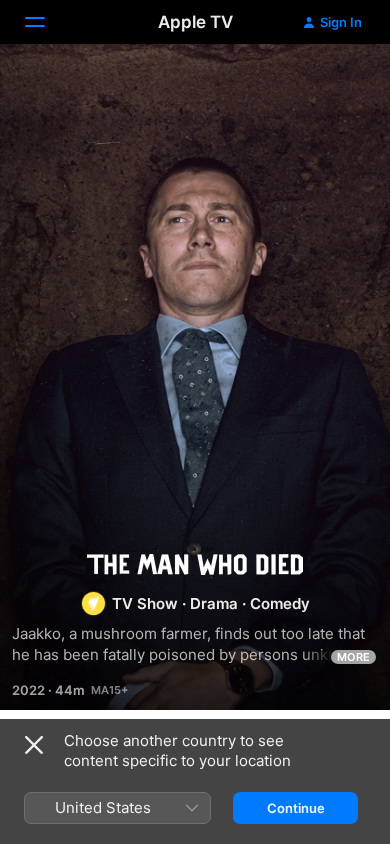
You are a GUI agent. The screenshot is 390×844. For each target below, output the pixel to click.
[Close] (34, 745)
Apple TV (195, 22)
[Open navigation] (47, 22)
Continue (296, 808)
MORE (353, 657)
